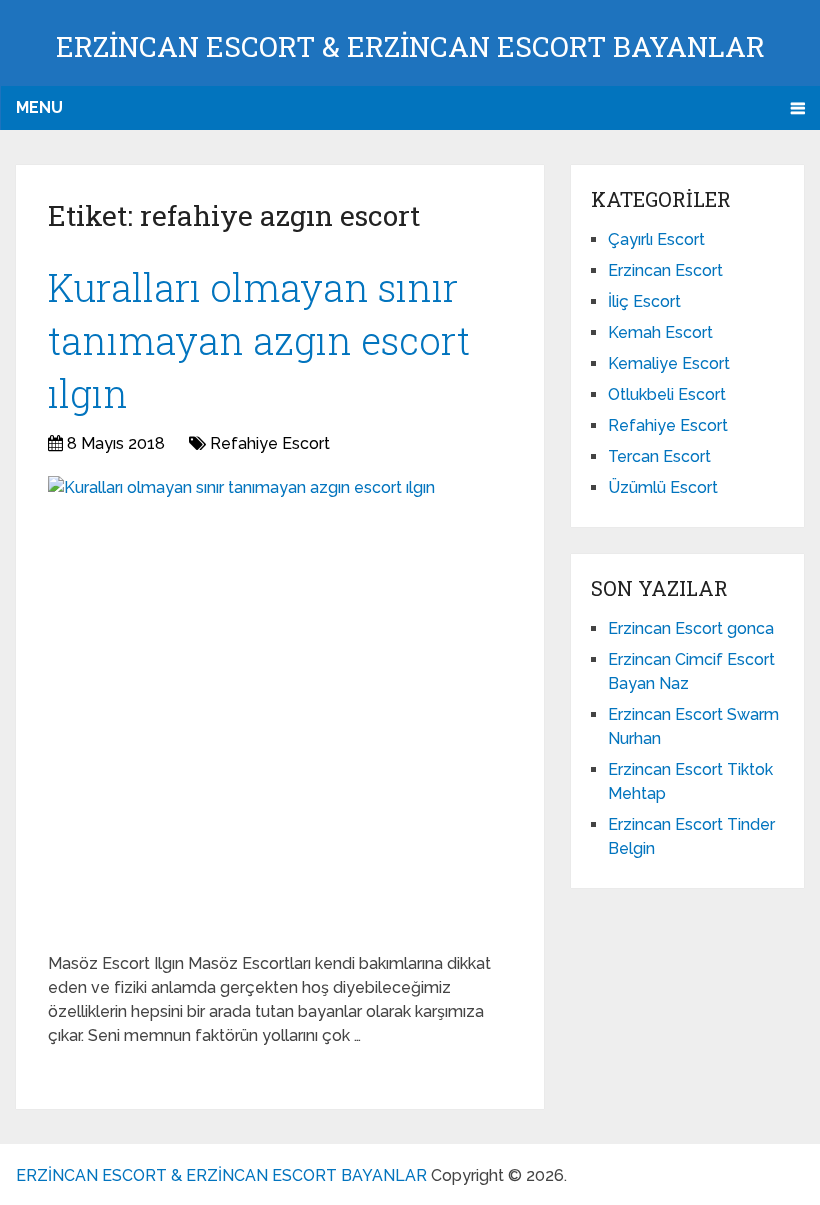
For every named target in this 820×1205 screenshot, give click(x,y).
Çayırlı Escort (656, 239)
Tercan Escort (659, 456)
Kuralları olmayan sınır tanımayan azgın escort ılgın (259, 340)
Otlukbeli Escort (667, 394)
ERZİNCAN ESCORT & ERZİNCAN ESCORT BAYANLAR (410, 46)
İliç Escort (644, 301)
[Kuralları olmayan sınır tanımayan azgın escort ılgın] (241, 706)
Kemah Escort (660, 332)
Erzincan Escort (665, 270)
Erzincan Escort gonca (691, 628)
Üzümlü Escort (663, 487)
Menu (39, 107)
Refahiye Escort (270, 443)
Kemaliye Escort (669, 363)
